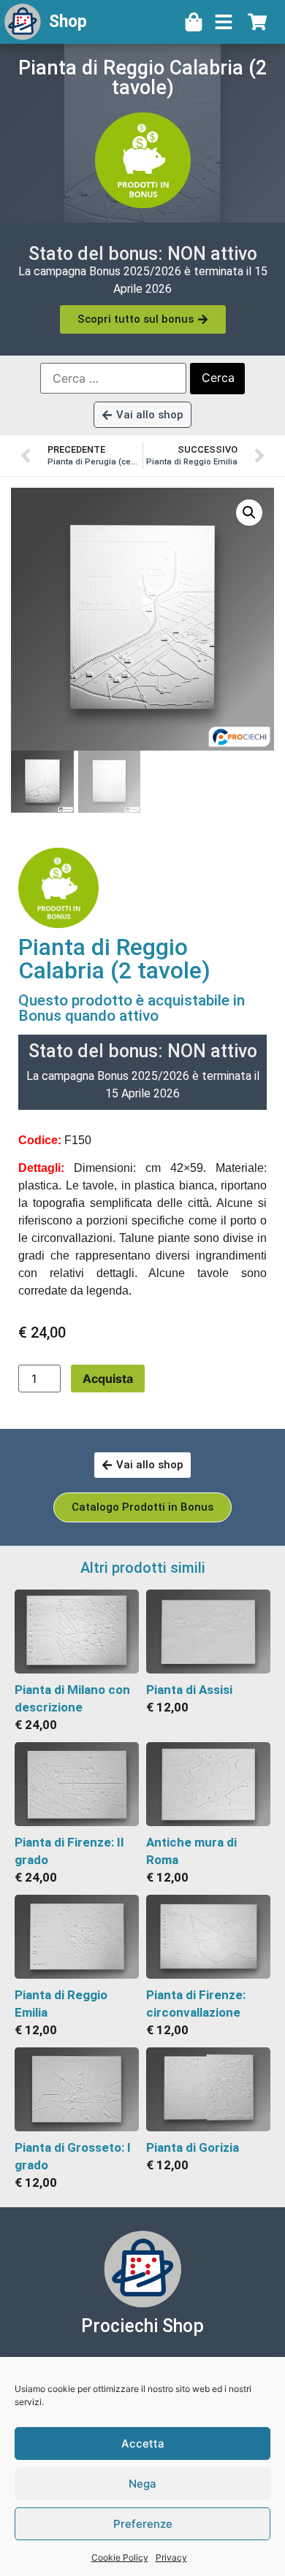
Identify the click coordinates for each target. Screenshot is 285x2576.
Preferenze (143, 2524)
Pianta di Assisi (189, 1690)
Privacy (171, 2557)
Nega (142, 2484)
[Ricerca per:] (113, 378)
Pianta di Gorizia (193, 2147)
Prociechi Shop (142, 2326)
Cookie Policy (120, 2557)
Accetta (143, 2443)
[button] (249, 513)
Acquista (108, 1379)
